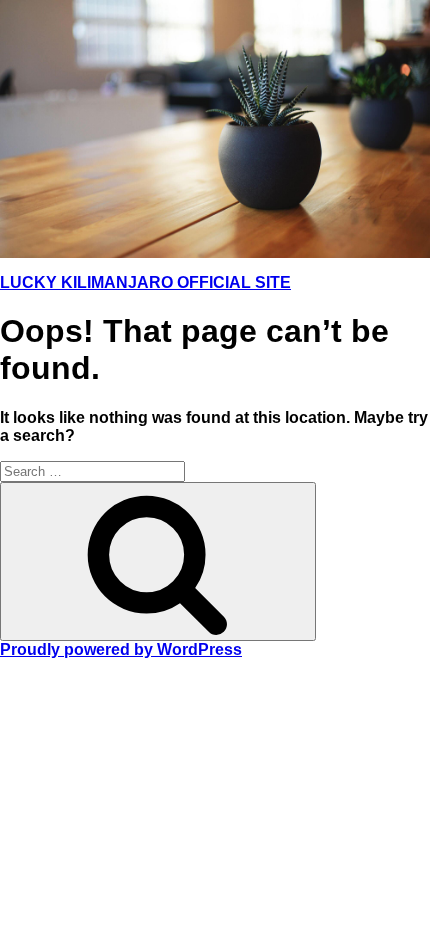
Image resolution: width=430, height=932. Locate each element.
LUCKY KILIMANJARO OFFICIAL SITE (145, 282)
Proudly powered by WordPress (121, 649)
